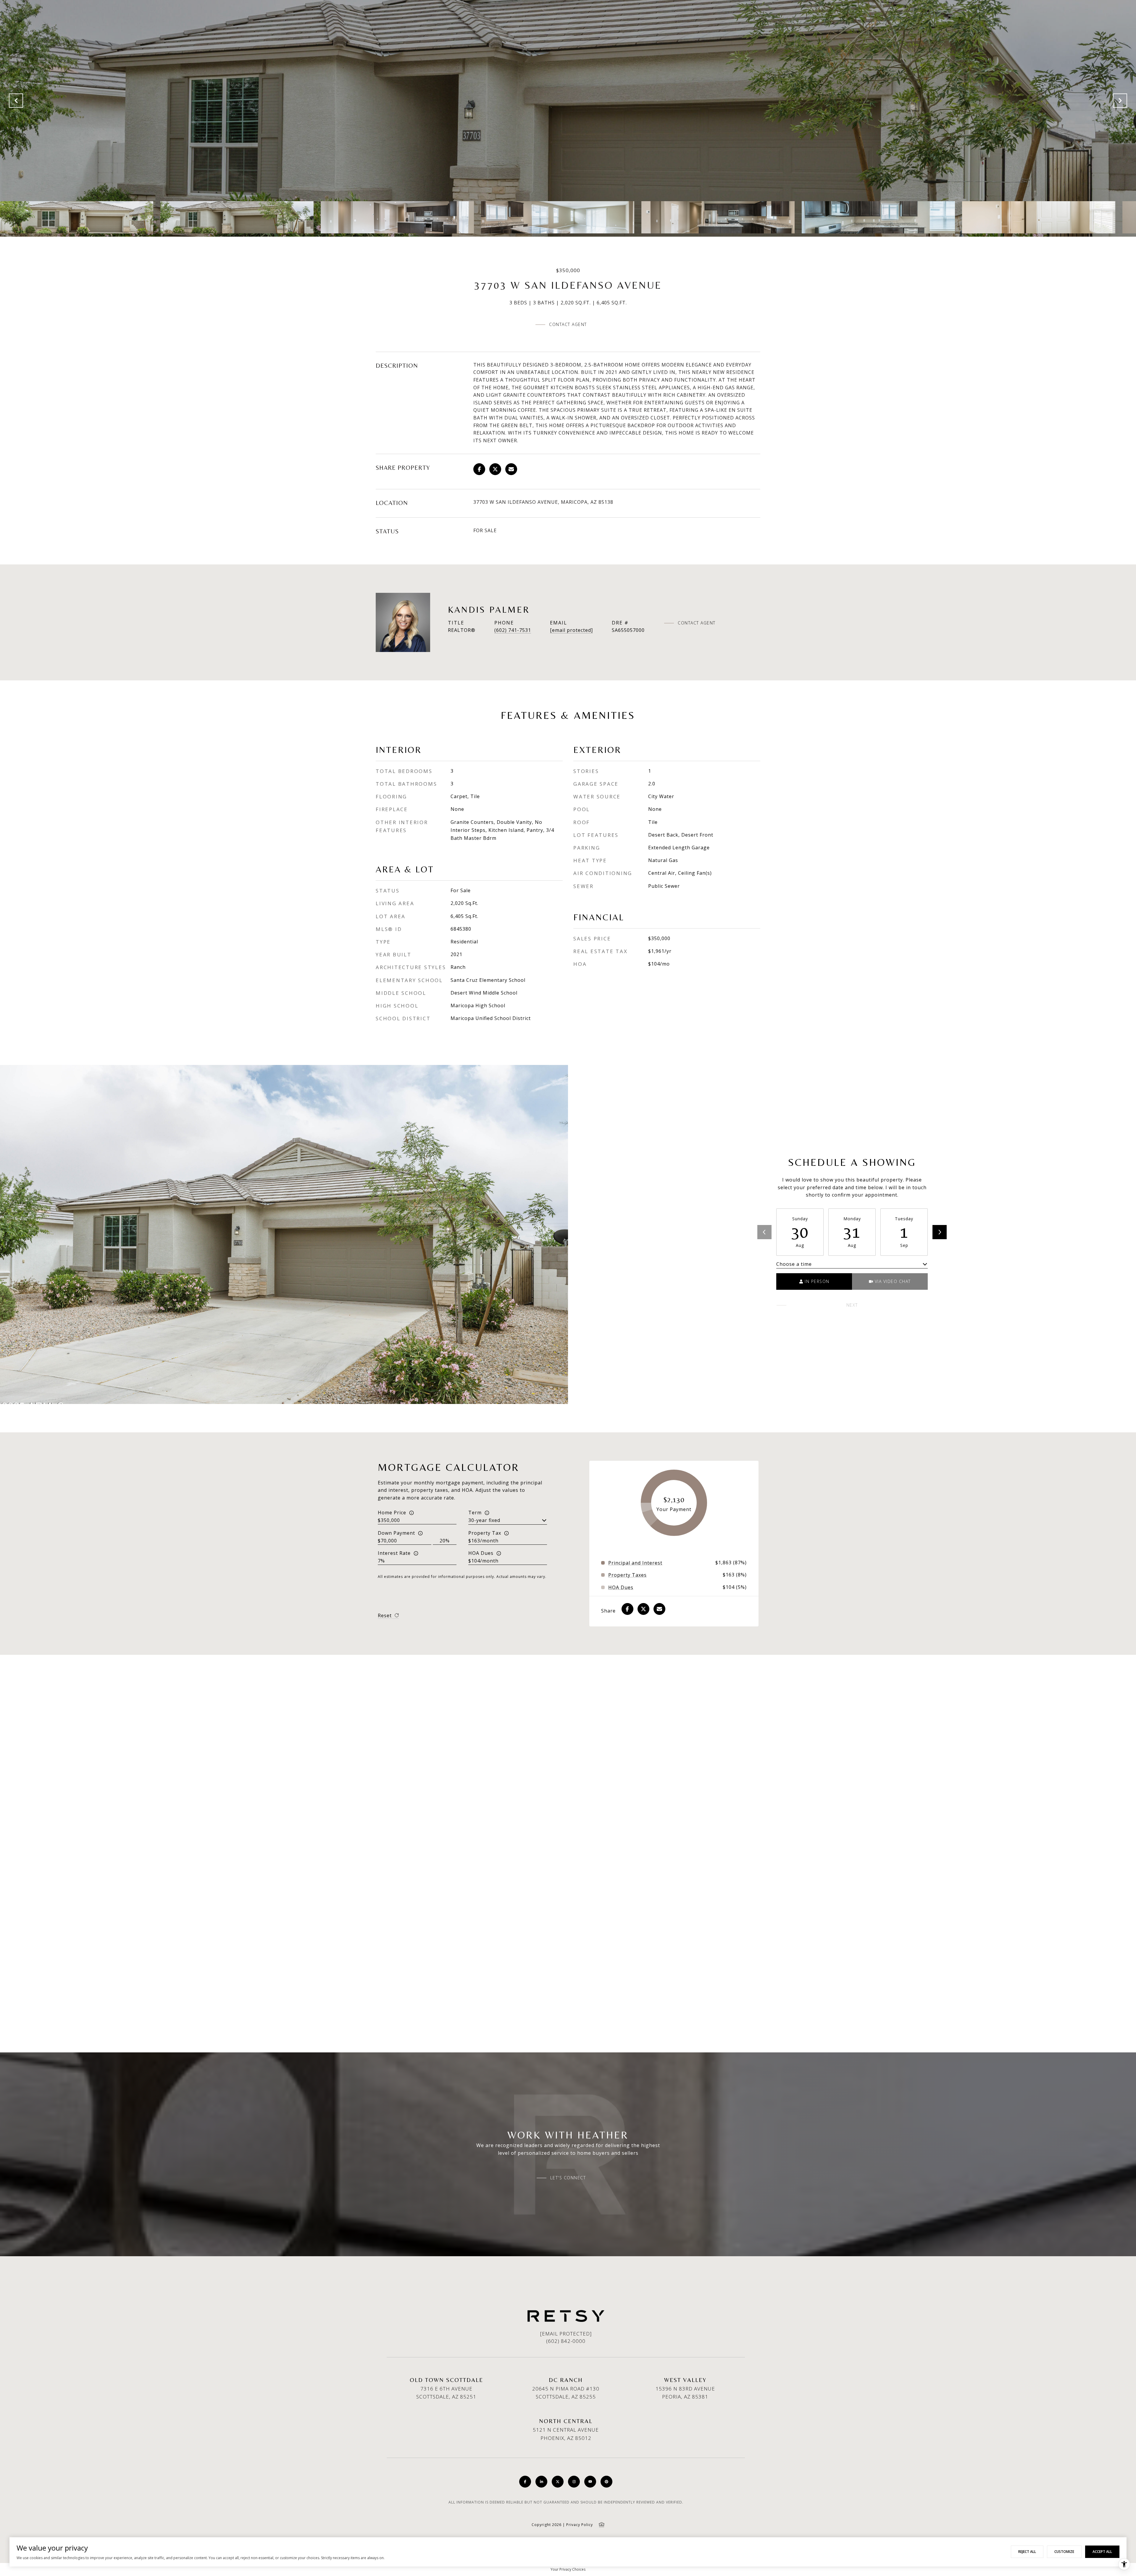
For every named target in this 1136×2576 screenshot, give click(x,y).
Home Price (392, 1513)
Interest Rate (394, 1553)
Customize (1064, 2552)
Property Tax (485, 1533)
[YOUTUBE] (590, 2482)
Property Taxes (627, 1575)
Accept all (1102, 2552)
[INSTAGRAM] (574, 2482)
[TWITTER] (558, 2482)
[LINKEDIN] (541, 2482)
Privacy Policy (580, 2525)
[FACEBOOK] (525, 2482)
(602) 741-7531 (513, 630)
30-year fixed (484, 1520)
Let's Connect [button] (568, 2178)
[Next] (940, 1232)
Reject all (1027, 2552)
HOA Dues (481, 1553)
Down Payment (396, 1533)
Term (475, 1513)
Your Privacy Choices (568, 2569)
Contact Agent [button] (568, 324)
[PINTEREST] (606, 2482)
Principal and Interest (635, 1563)
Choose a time (794, 1264)
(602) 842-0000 (566, 2341)
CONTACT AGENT (697, 623)
